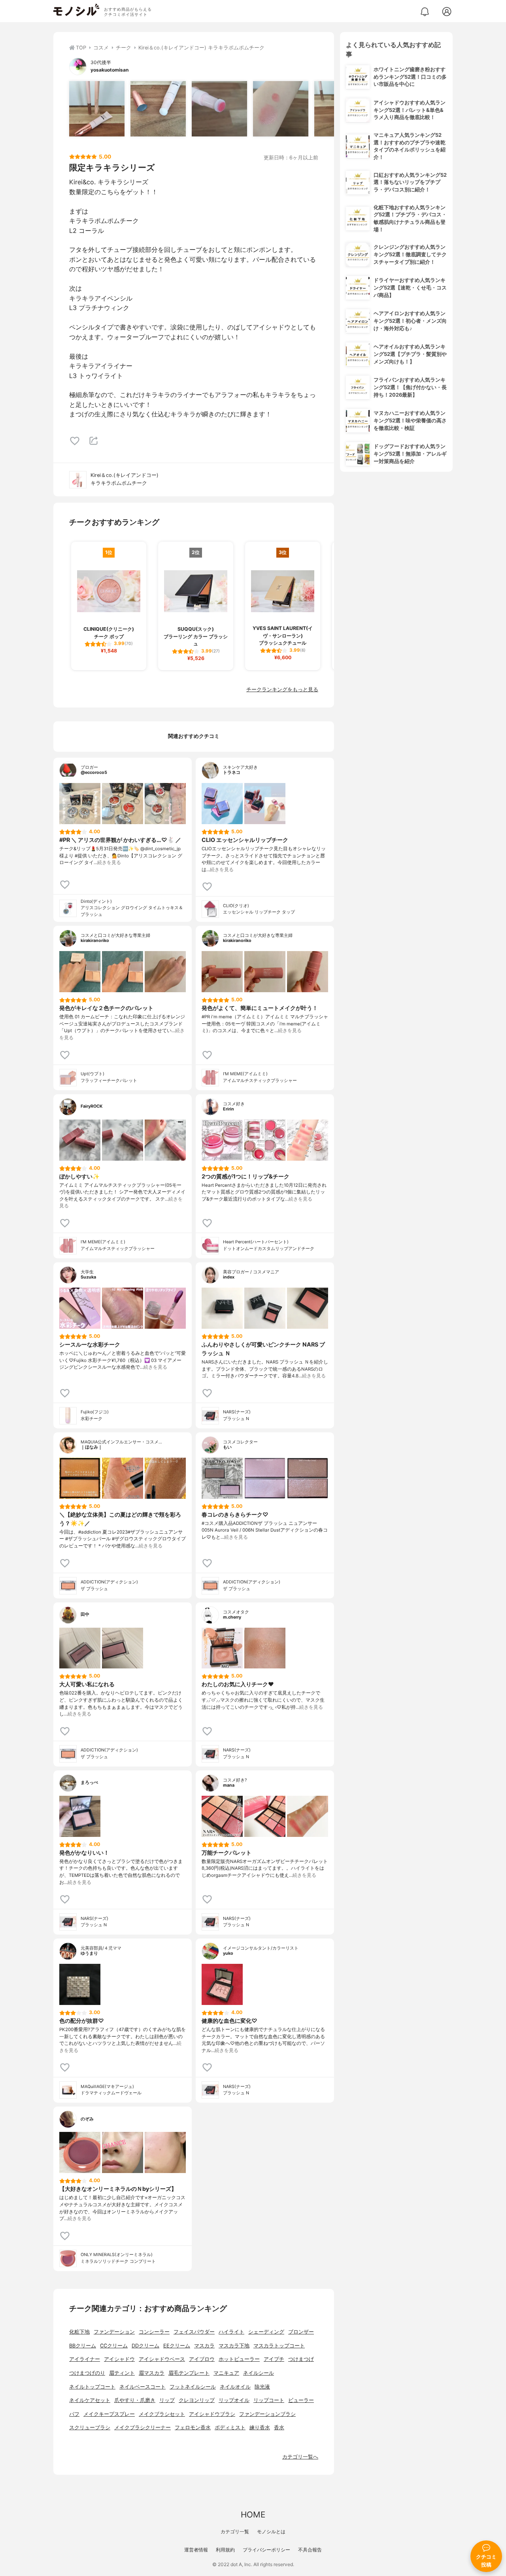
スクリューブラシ (90, 2428)
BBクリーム (83, 2346)
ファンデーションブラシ (267, 2414)
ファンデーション (114, 2332)
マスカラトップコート (279, 2346)
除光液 (262, 2387)
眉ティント (122, 2373)
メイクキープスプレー (109, 2414)
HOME (253, 2515)
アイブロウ (202, 2359)
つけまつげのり (87, 2373)
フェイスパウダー (194, 2332)
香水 (279, 2428)
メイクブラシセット (162, 2414)
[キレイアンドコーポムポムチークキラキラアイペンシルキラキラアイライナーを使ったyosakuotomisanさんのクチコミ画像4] (281, 109)
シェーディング (266, 2332)
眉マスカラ (152, 2373)
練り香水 (260, 2428)
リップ (167, 2400)
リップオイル (234, 2400)
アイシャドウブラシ (212, 2414)
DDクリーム (145, 2346)
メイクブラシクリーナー (143, 2428)
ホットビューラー (239, 2359)
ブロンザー (301, 2332)
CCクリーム (114, 2346)
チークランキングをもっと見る (282, 689)
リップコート (269, 2400)
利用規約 (225, 2550)
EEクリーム (177, 2346)
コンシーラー (154, 2332)
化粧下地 (79, 2332)
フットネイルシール (193, 2387)
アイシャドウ (119, 2359)
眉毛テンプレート (189, 2373)
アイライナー (85, 2359)
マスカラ (204, 2346)
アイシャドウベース (162, 2359)
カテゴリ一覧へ (300, 2457)
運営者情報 (196, 2550)
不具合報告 (310, 2550)
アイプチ (274, 2359)
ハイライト (231, 2332)
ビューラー (301, 2400)
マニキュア (226, 2373)
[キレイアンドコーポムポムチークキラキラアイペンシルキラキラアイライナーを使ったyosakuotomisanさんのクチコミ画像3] (219, 109)
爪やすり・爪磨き (135, 2400)
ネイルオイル (235, 2387)
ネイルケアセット (90, 2400)
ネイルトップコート (92, 2387)
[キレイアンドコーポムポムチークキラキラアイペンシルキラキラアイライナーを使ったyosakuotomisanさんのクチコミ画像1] (97, 109)
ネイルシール (259, 2373)
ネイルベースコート (143, 2387)
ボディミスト (230, 2428)
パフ (74, 2414)
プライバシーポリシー (266, 2550)
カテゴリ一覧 (235, 2532)
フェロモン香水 (193, 2428)
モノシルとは (271, 2532)
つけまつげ (301, 2359)
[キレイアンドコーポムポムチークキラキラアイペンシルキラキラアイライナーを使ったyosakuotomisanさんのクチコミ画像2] (158, 109)
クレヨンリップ (197, 2400)
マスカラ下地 (234, 2346)
